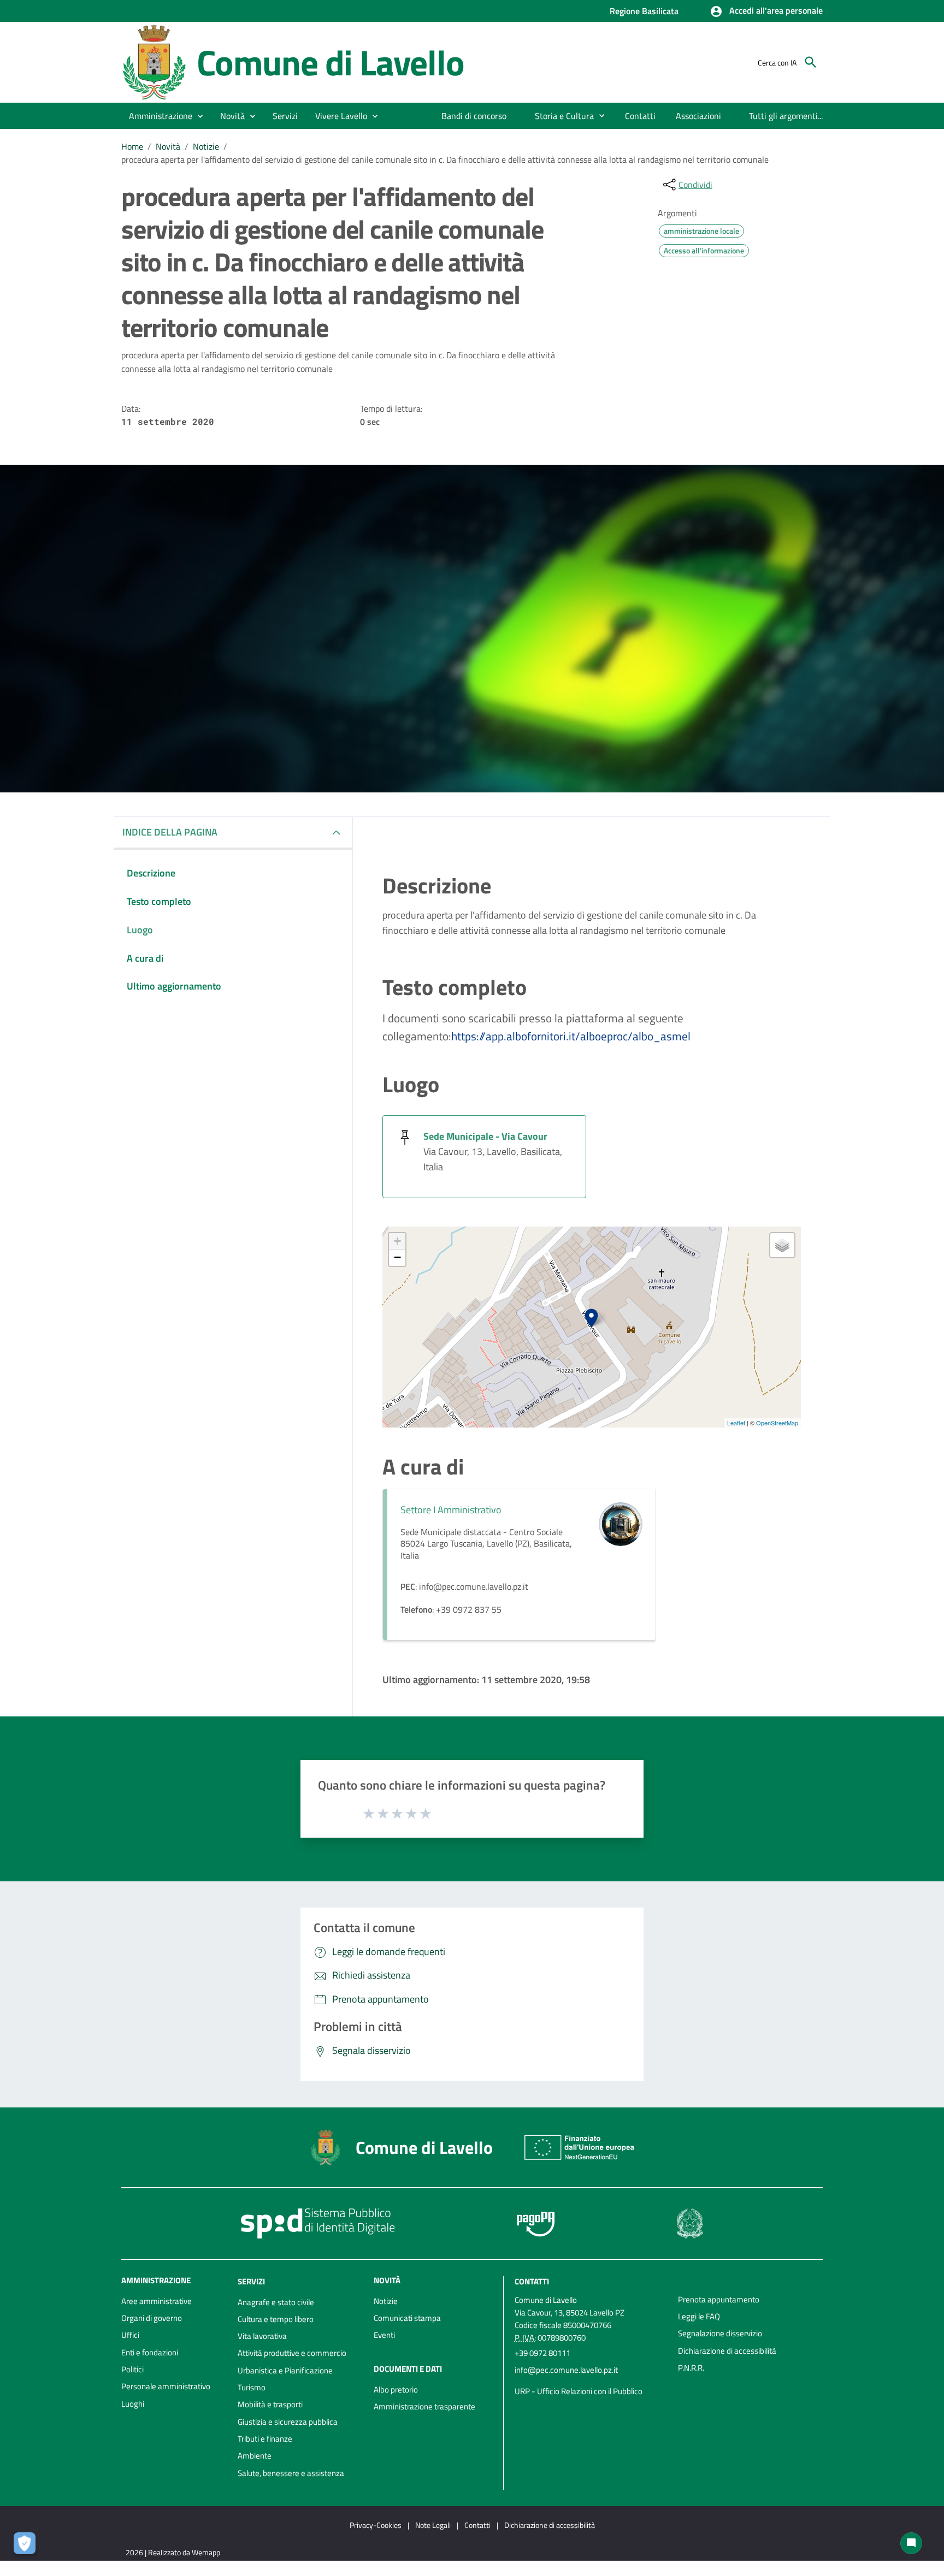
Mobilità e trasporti (270, 2404)
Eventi (384, 2335)
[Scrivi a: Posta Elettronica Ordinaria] (591, 2380)
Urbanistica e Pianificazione (285, 2370)
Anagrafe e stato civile (276, 2302)
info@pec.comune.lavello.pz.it (566, 2370)
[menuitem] (474, 116)
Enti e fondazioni (150, 2352)
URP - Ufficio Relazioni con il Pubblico (579, 2391)
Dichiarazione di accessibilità (727, 2351)
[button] (766, 11)
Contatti (532, 2281)
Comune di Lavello (331, 62)
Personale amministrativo (166, 2386)
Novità (168, 146)
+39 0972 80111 (542, 2353)
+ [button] (397, 1241)
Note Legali (433, 2525)
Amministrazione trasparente (424, 2406)
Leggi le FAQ (699, 2316)
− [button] (397, 1257)
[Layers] (782, 1245)
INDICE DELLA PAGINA (170, 832)
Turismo (252, 2387)
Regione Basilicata (644, 11)
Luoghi (133, 2404)
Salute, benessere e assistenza (291, 2473)
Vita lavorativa (262, 2336)
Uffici (130, 2335)
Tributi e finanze (265, 2439)
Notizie (206, 146)
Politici (132, 2369)
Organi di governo (152, 2318)
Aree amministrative (157, 2301)
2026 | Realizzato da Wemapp (173, 2552)
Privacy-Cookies (376, 2525)
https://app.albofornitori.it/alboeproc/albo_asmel (571, 1036)
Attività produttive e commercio (292, 2353)
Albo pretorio (396, 2390)
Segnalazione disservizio (720, 2333)
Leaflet (736, 1423)
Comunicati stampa (407, 2318)
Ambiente (255, 2456)
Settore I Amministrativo (451, 1510)
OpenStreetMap (777, 1423)
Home (132, 146)
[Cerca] (811, 62)
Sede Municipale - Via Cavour (485, 1136)
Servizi (251, 2281)
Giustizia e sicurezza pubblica (288, 2422)
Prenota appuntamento (719, 2299)
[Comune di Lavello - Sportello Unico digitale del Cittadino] (154, 61)
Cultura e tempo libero (276, 2319)
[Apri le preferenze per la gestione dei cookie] (27, 2546)
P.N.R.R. (691, 2368)
